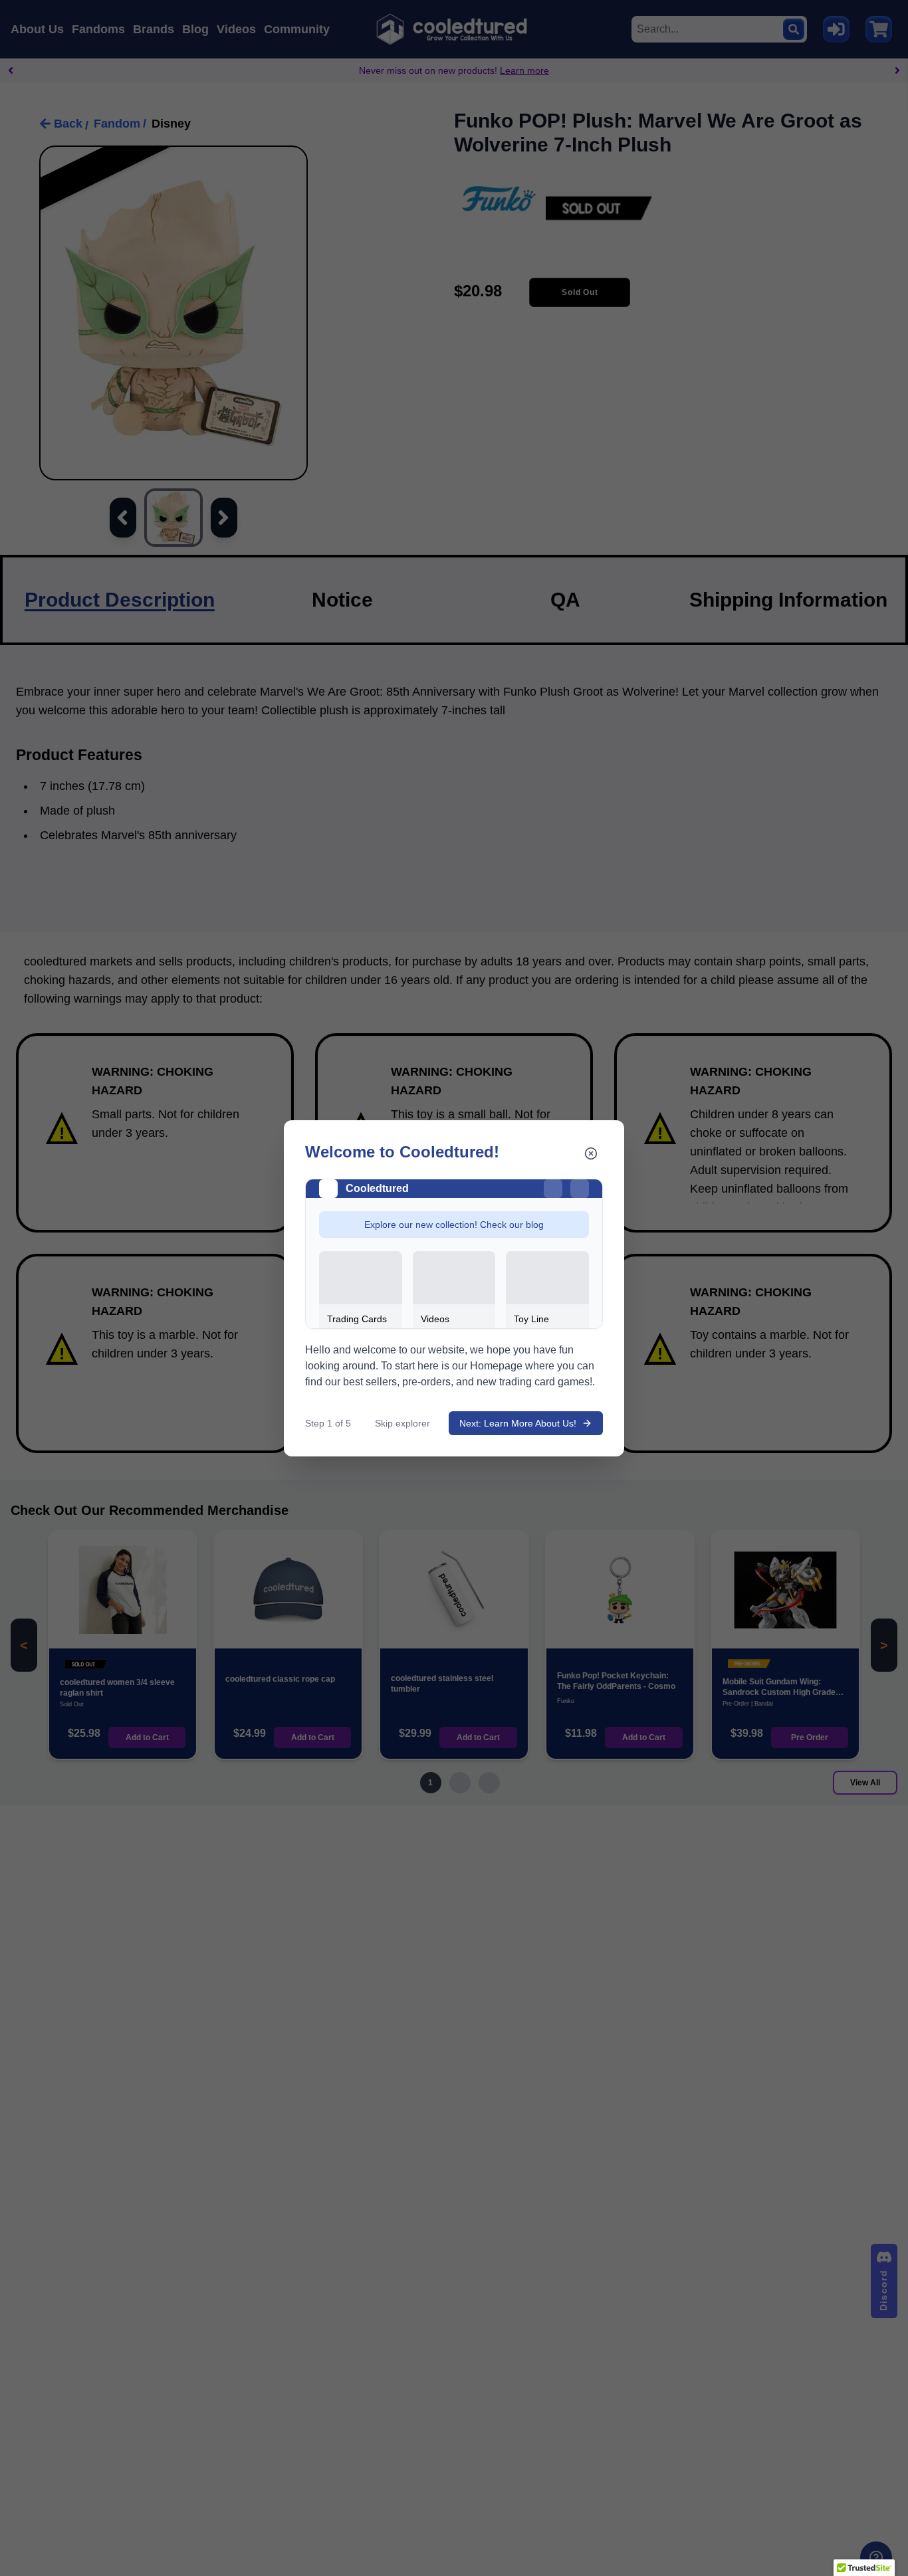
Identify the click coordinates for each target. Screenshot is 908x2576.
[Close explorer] (591, 1153)
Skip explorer (402, 1423)
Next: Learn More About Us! (518, 1423)
